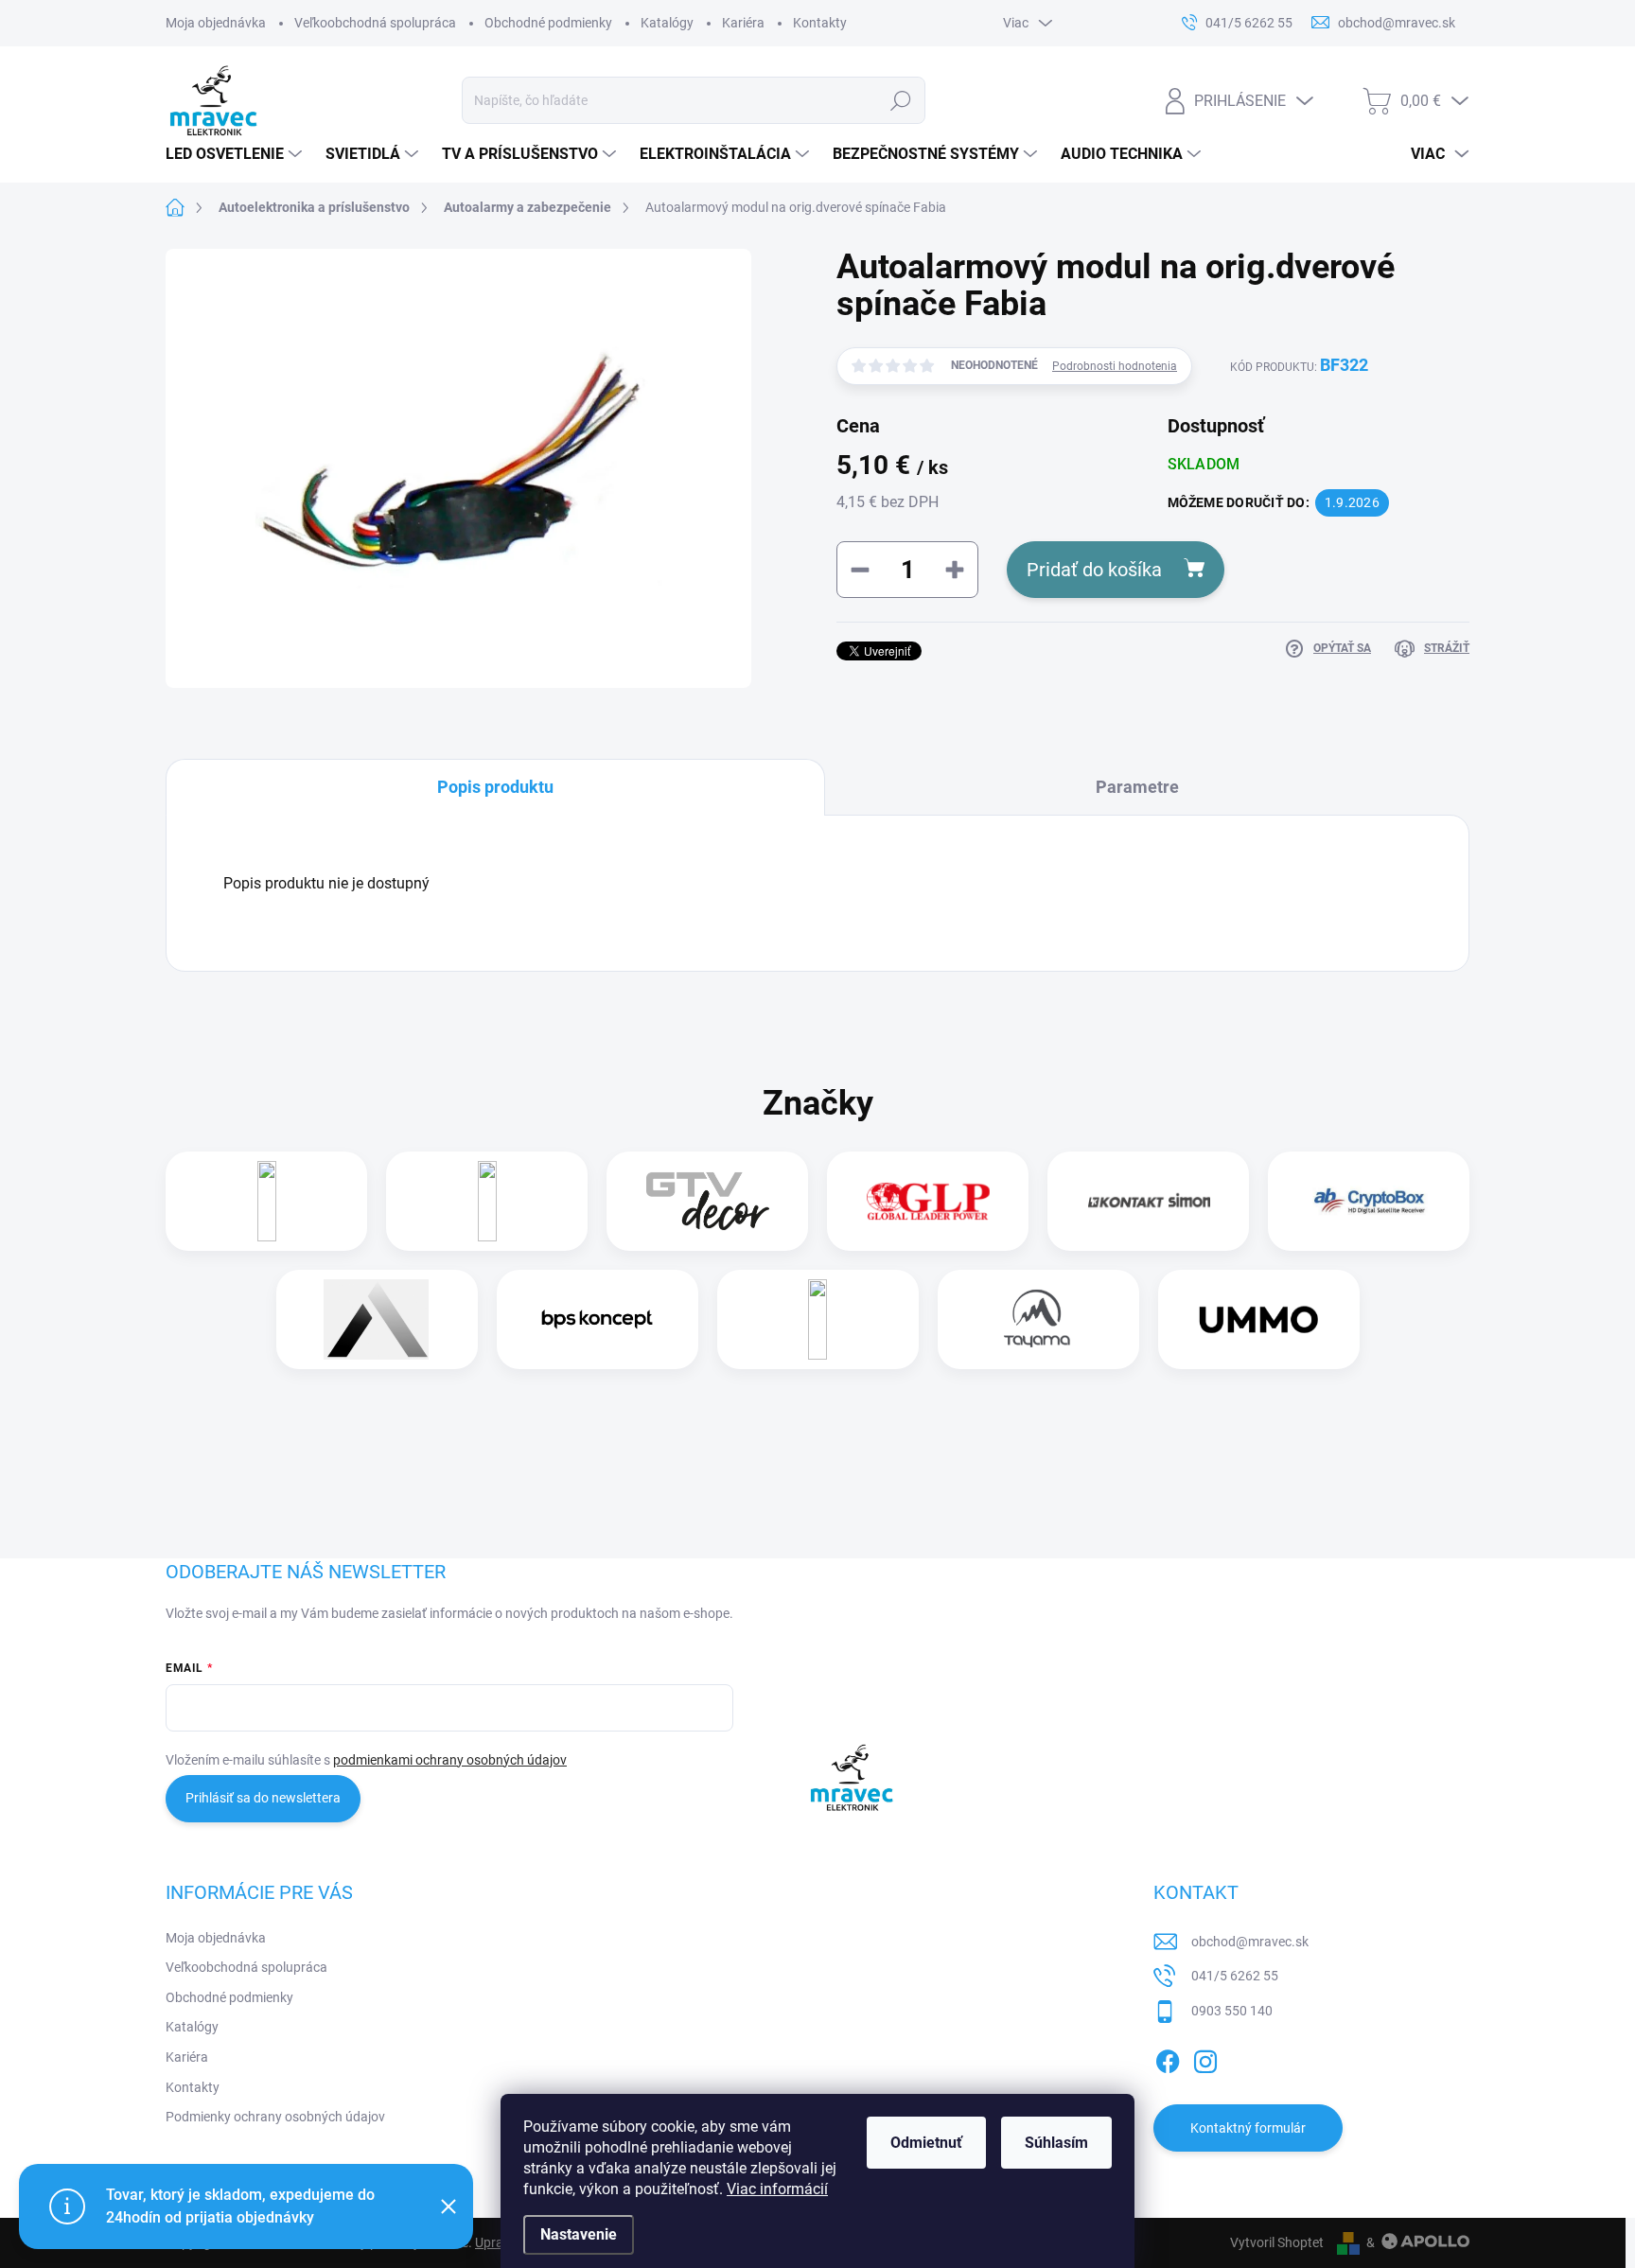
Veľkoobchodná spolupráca (375, 23)
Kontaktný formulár (1248, 2128)
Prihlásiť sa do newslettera (263, 1798)
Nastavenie (579, 2234)
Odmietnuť (926, 2143)
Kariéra (743, 23)
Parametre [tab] (1137, 787)
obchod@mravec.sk (1250, 1942)
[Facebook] (1168, 2059)
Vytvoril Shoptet (1277, 2242)
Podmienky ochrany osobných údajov (275, 2117)
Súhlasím (1056, 2143)
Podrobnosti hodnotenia (1115, 366)
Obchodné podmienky (548, 23)
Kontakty (820, 23)
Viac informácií (777, 2189)
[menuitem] (236, 154)
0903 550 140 (1232, 2011)
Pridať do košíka (1094, 570)
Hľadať (901, 100)
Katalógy (667, 23)
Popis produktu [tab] (495, 787)
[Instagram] (1205, 2059)
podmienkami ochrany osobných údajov (450, 1760)
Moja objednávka (216, 23)
